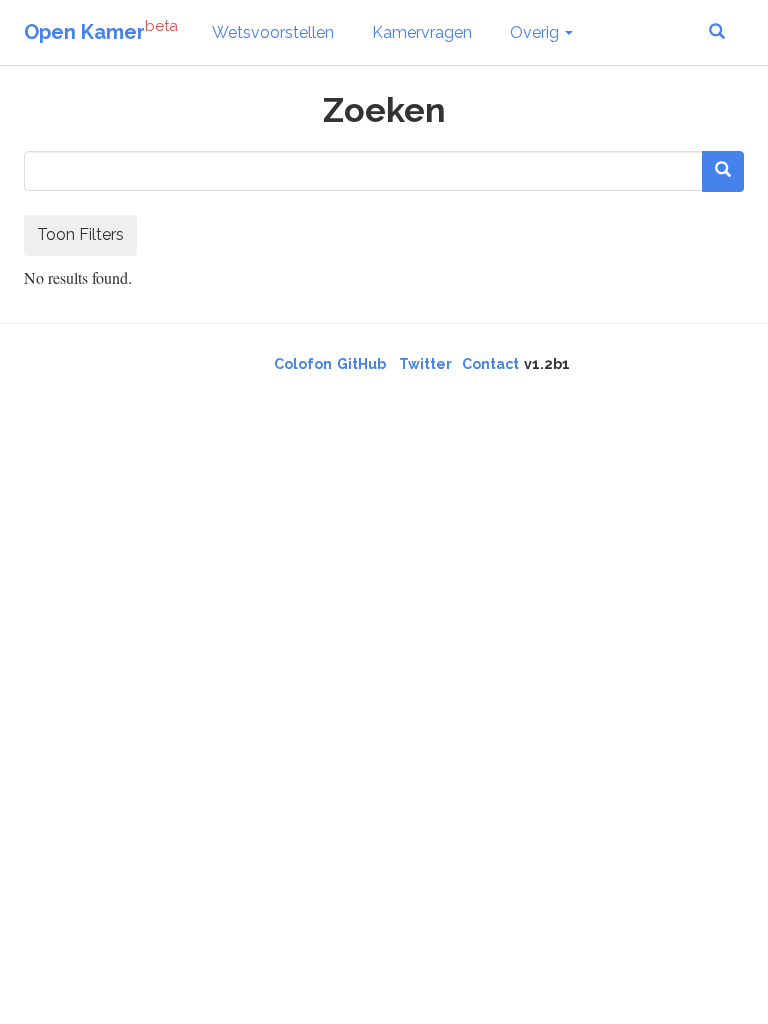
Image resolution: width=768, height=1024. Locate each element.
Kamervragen (422, 32)
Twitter (425, 364)
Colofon (303, 364)
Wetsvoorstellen (273, 32)
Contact (490, 364)
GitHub (361, 364)
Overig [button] (536, 32)
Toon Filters (80, 234)
